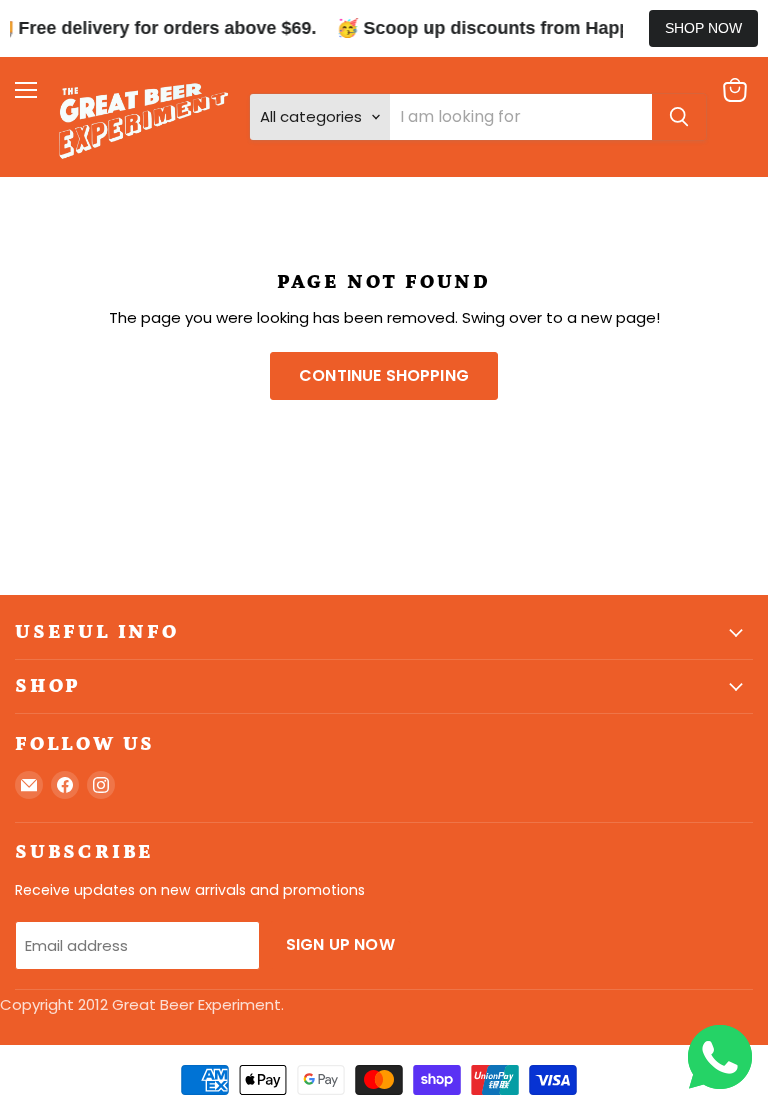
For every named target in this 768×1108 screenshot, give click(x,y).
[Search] (679, 117)
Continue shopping (384, 375)
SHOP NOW (703, 28)
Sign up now (340, 944)
